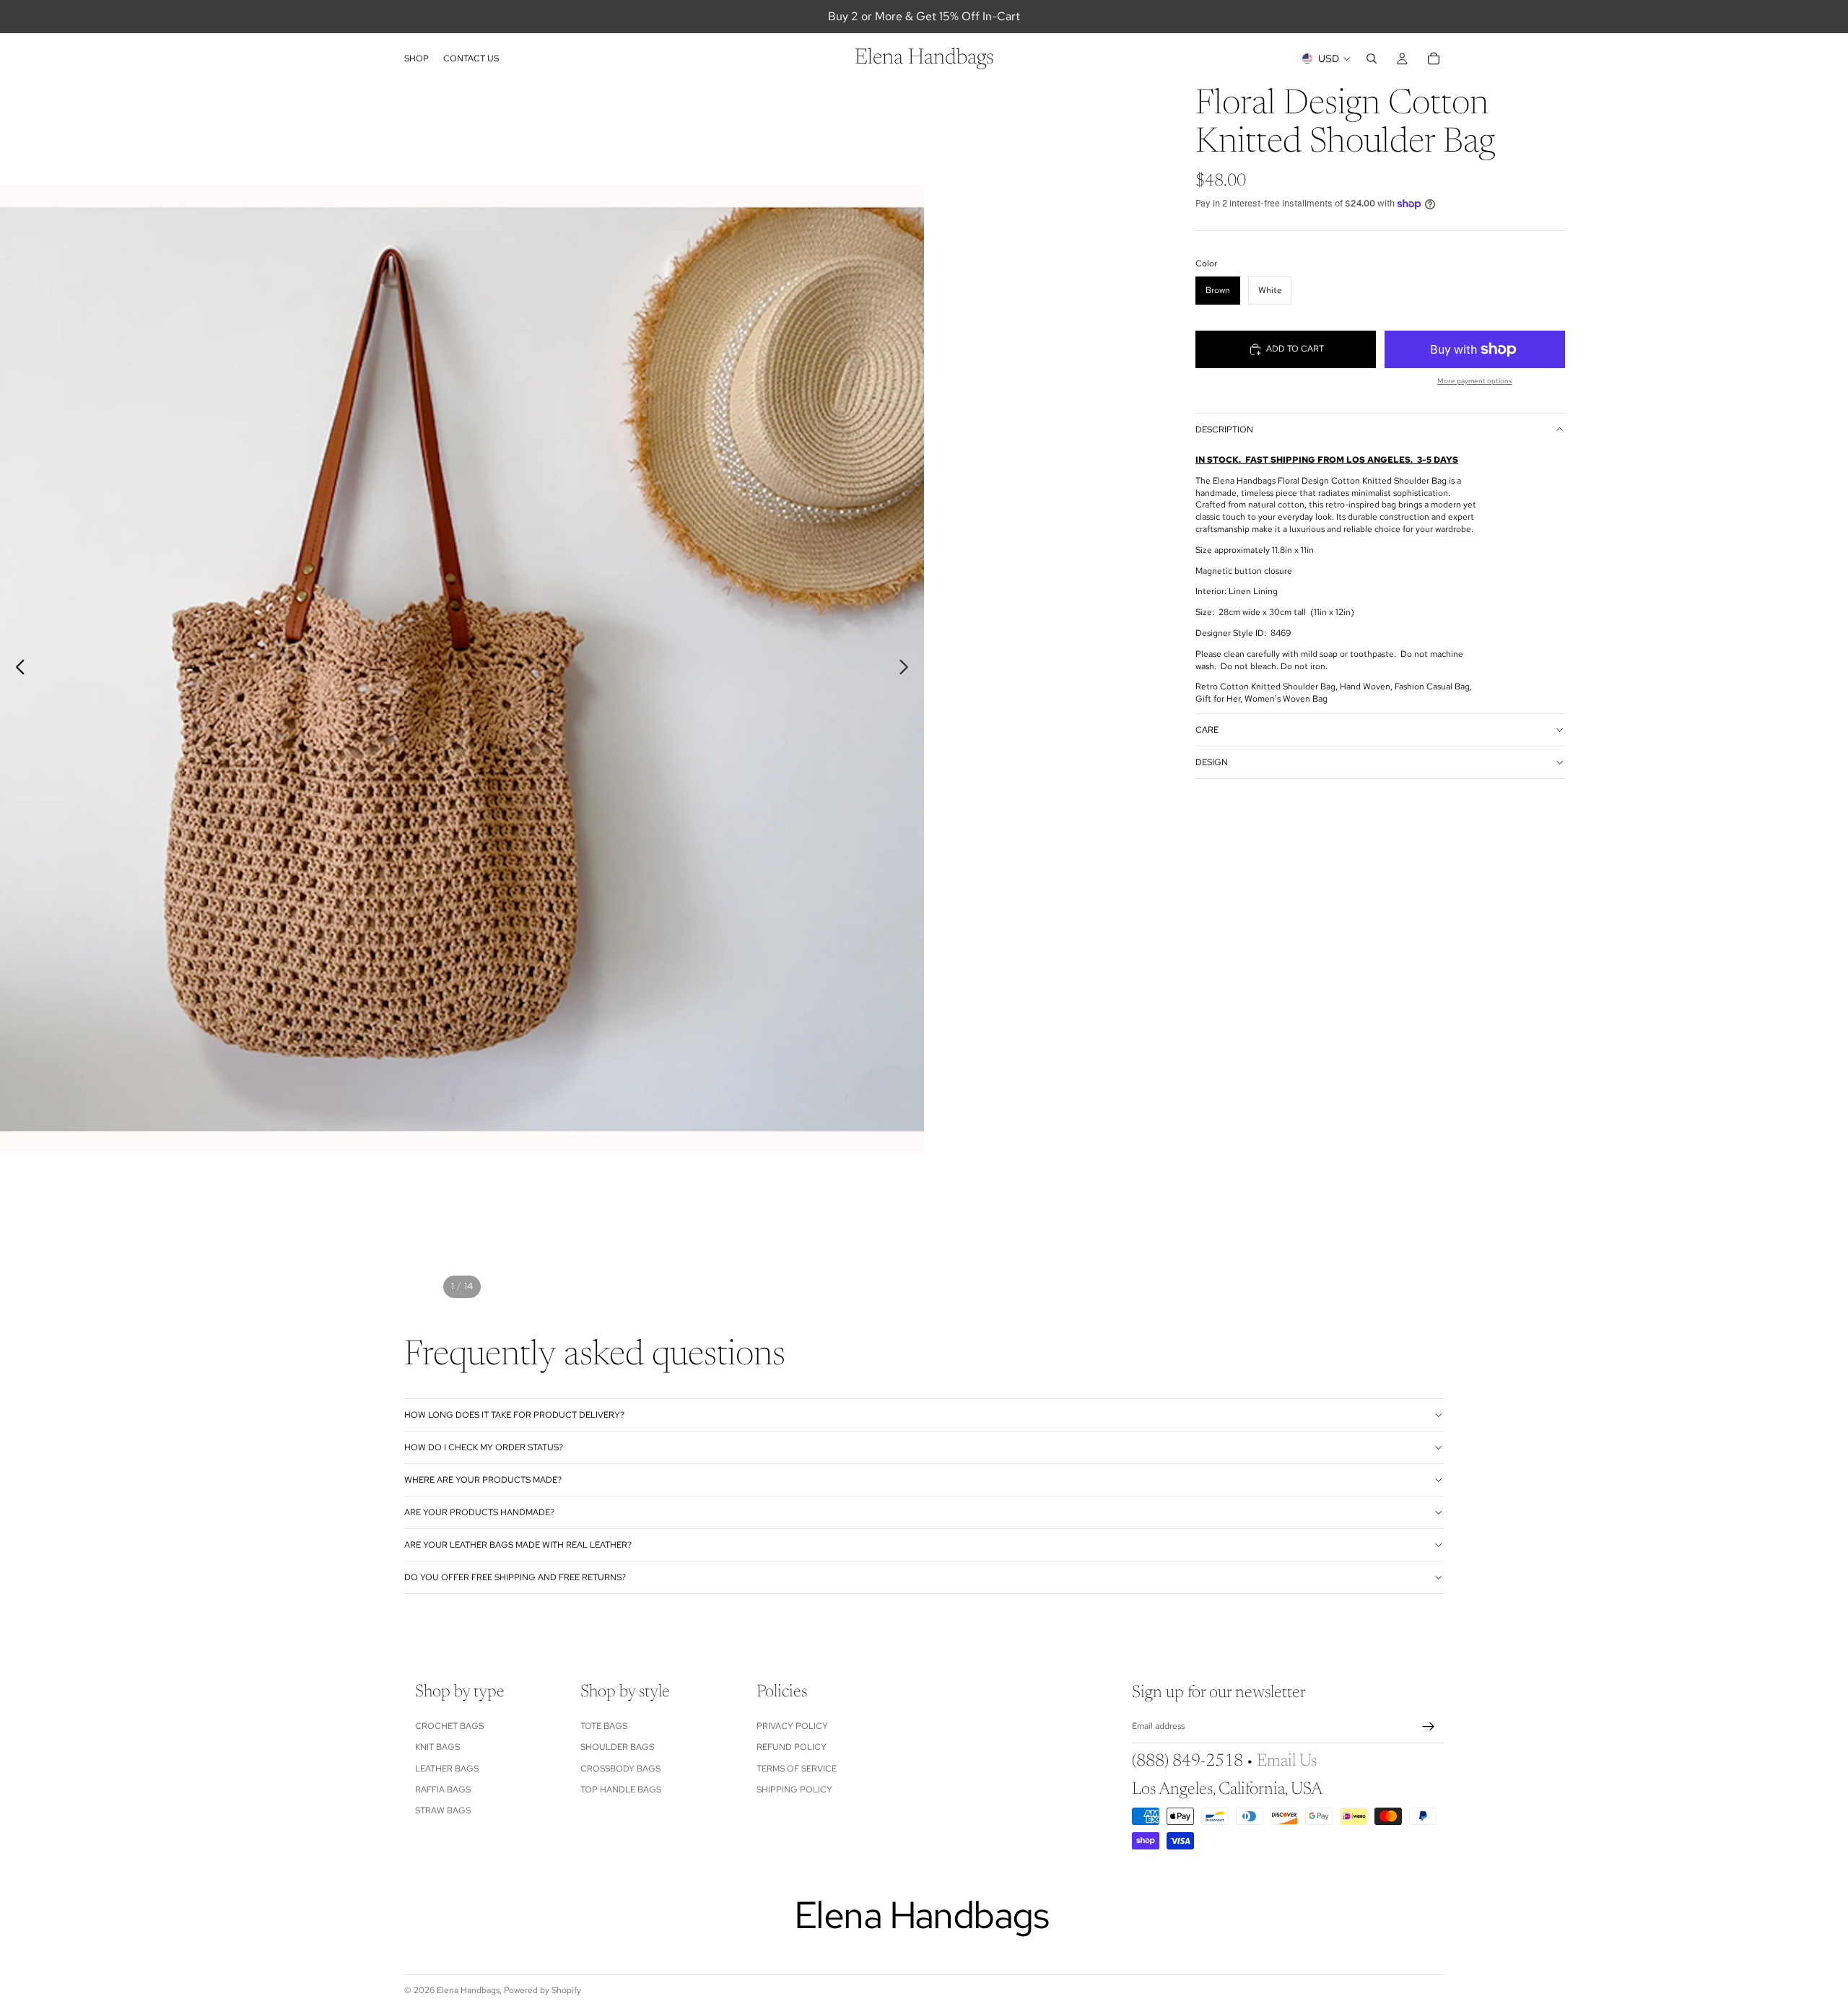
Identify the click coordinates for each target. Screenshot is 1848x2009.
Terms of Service (797, 1769)
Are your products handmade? (479, 1512)
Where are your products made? (483, 1480)
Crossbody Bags (620, 1769)
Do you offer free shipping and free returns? (515, 1577)
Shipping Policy (794, 1790)
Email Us (1287, 1762)
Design (1212, 762)
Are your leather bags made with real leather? (518, 1545)
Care (1207, 730)
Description (1224, 430)
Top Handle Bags (621, 1790)
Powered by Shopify (542, 1990)
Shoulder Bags (617, 1748)
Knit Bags (437, 1748)
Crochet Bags (449, 1726)
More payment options (1475, 381)
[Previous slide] (16, 669)
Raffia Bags (443, 1790)
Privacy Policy (792, 1726)
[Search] (1372, 58)
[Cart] (1434, 58)
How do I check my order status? (484, 1447)
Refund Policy (792, 1748)
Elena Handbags (468, 1990)
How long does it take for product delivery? (514, 1415)
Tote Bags (604, 1726)
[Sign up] (1429, 1727)
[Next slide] (908, 669)
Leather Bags (447, 1769)
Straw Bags (443, 1811)
